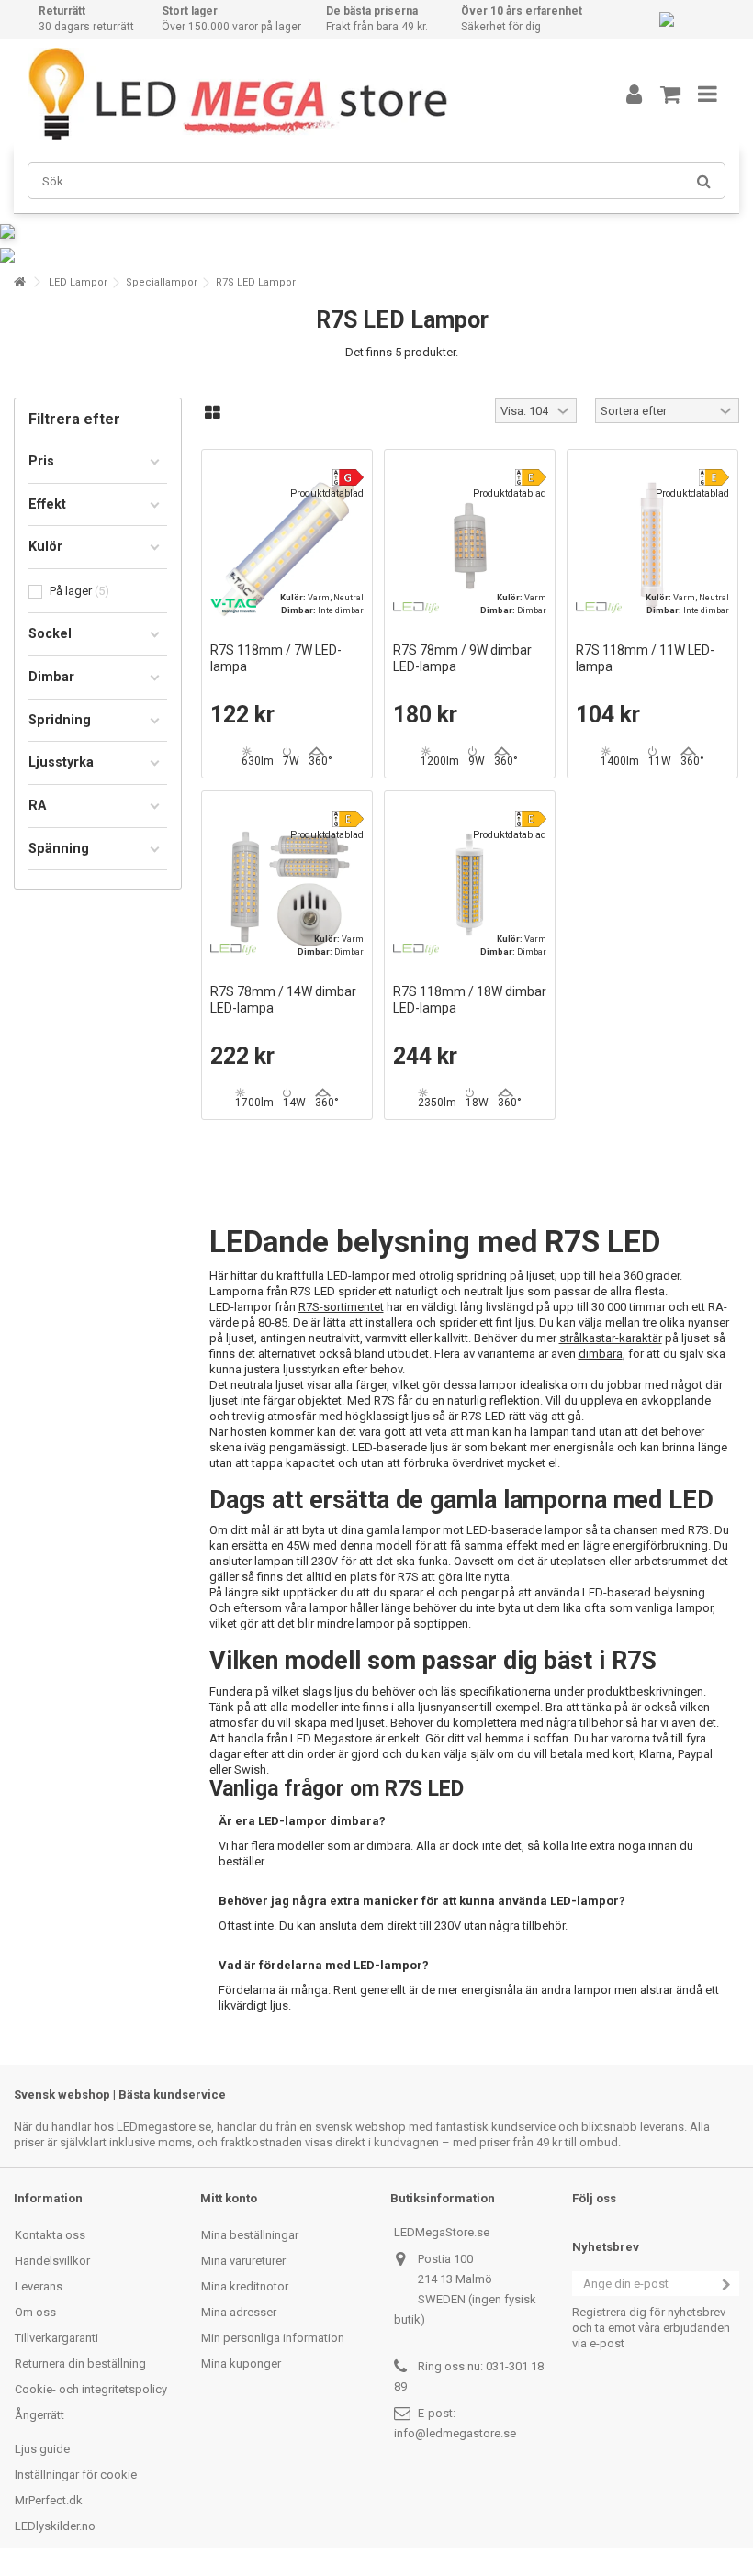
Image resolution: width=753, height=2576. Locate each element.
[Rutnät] (213, 413)
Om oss (35, 2312)
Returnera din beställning (80, 2363)
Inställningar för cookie (76, 2475)
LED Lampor (78, 282)
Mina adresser (239, 2312)
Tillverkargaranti (56, 2338)
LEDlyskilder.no (55, 2526)
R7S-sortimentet (341, 1307)
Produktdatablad (327, 493)
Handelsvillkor (52, 2261)
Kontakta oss (50, 2235)
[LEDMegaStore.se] (298, 94)
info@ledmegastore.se (455, 2433)
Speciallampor (162, 282)
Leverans (39, 2286)
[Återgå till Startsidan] (19, 282)
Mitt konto (229, 2198)
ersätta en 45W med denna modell (322, 1546)
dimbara (601, 1354)
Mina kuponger (241, 2363)
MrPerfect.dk (49, 2500)
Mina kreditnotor (245, 2286)
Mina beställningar (250, 2235)
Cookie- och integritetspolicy (91, 2389)
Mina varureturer (243, 2261)
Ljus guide (42, 2449)
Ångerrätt (39, 2415)
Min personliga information (273, 2338)
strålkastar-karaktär (611, 1338)
